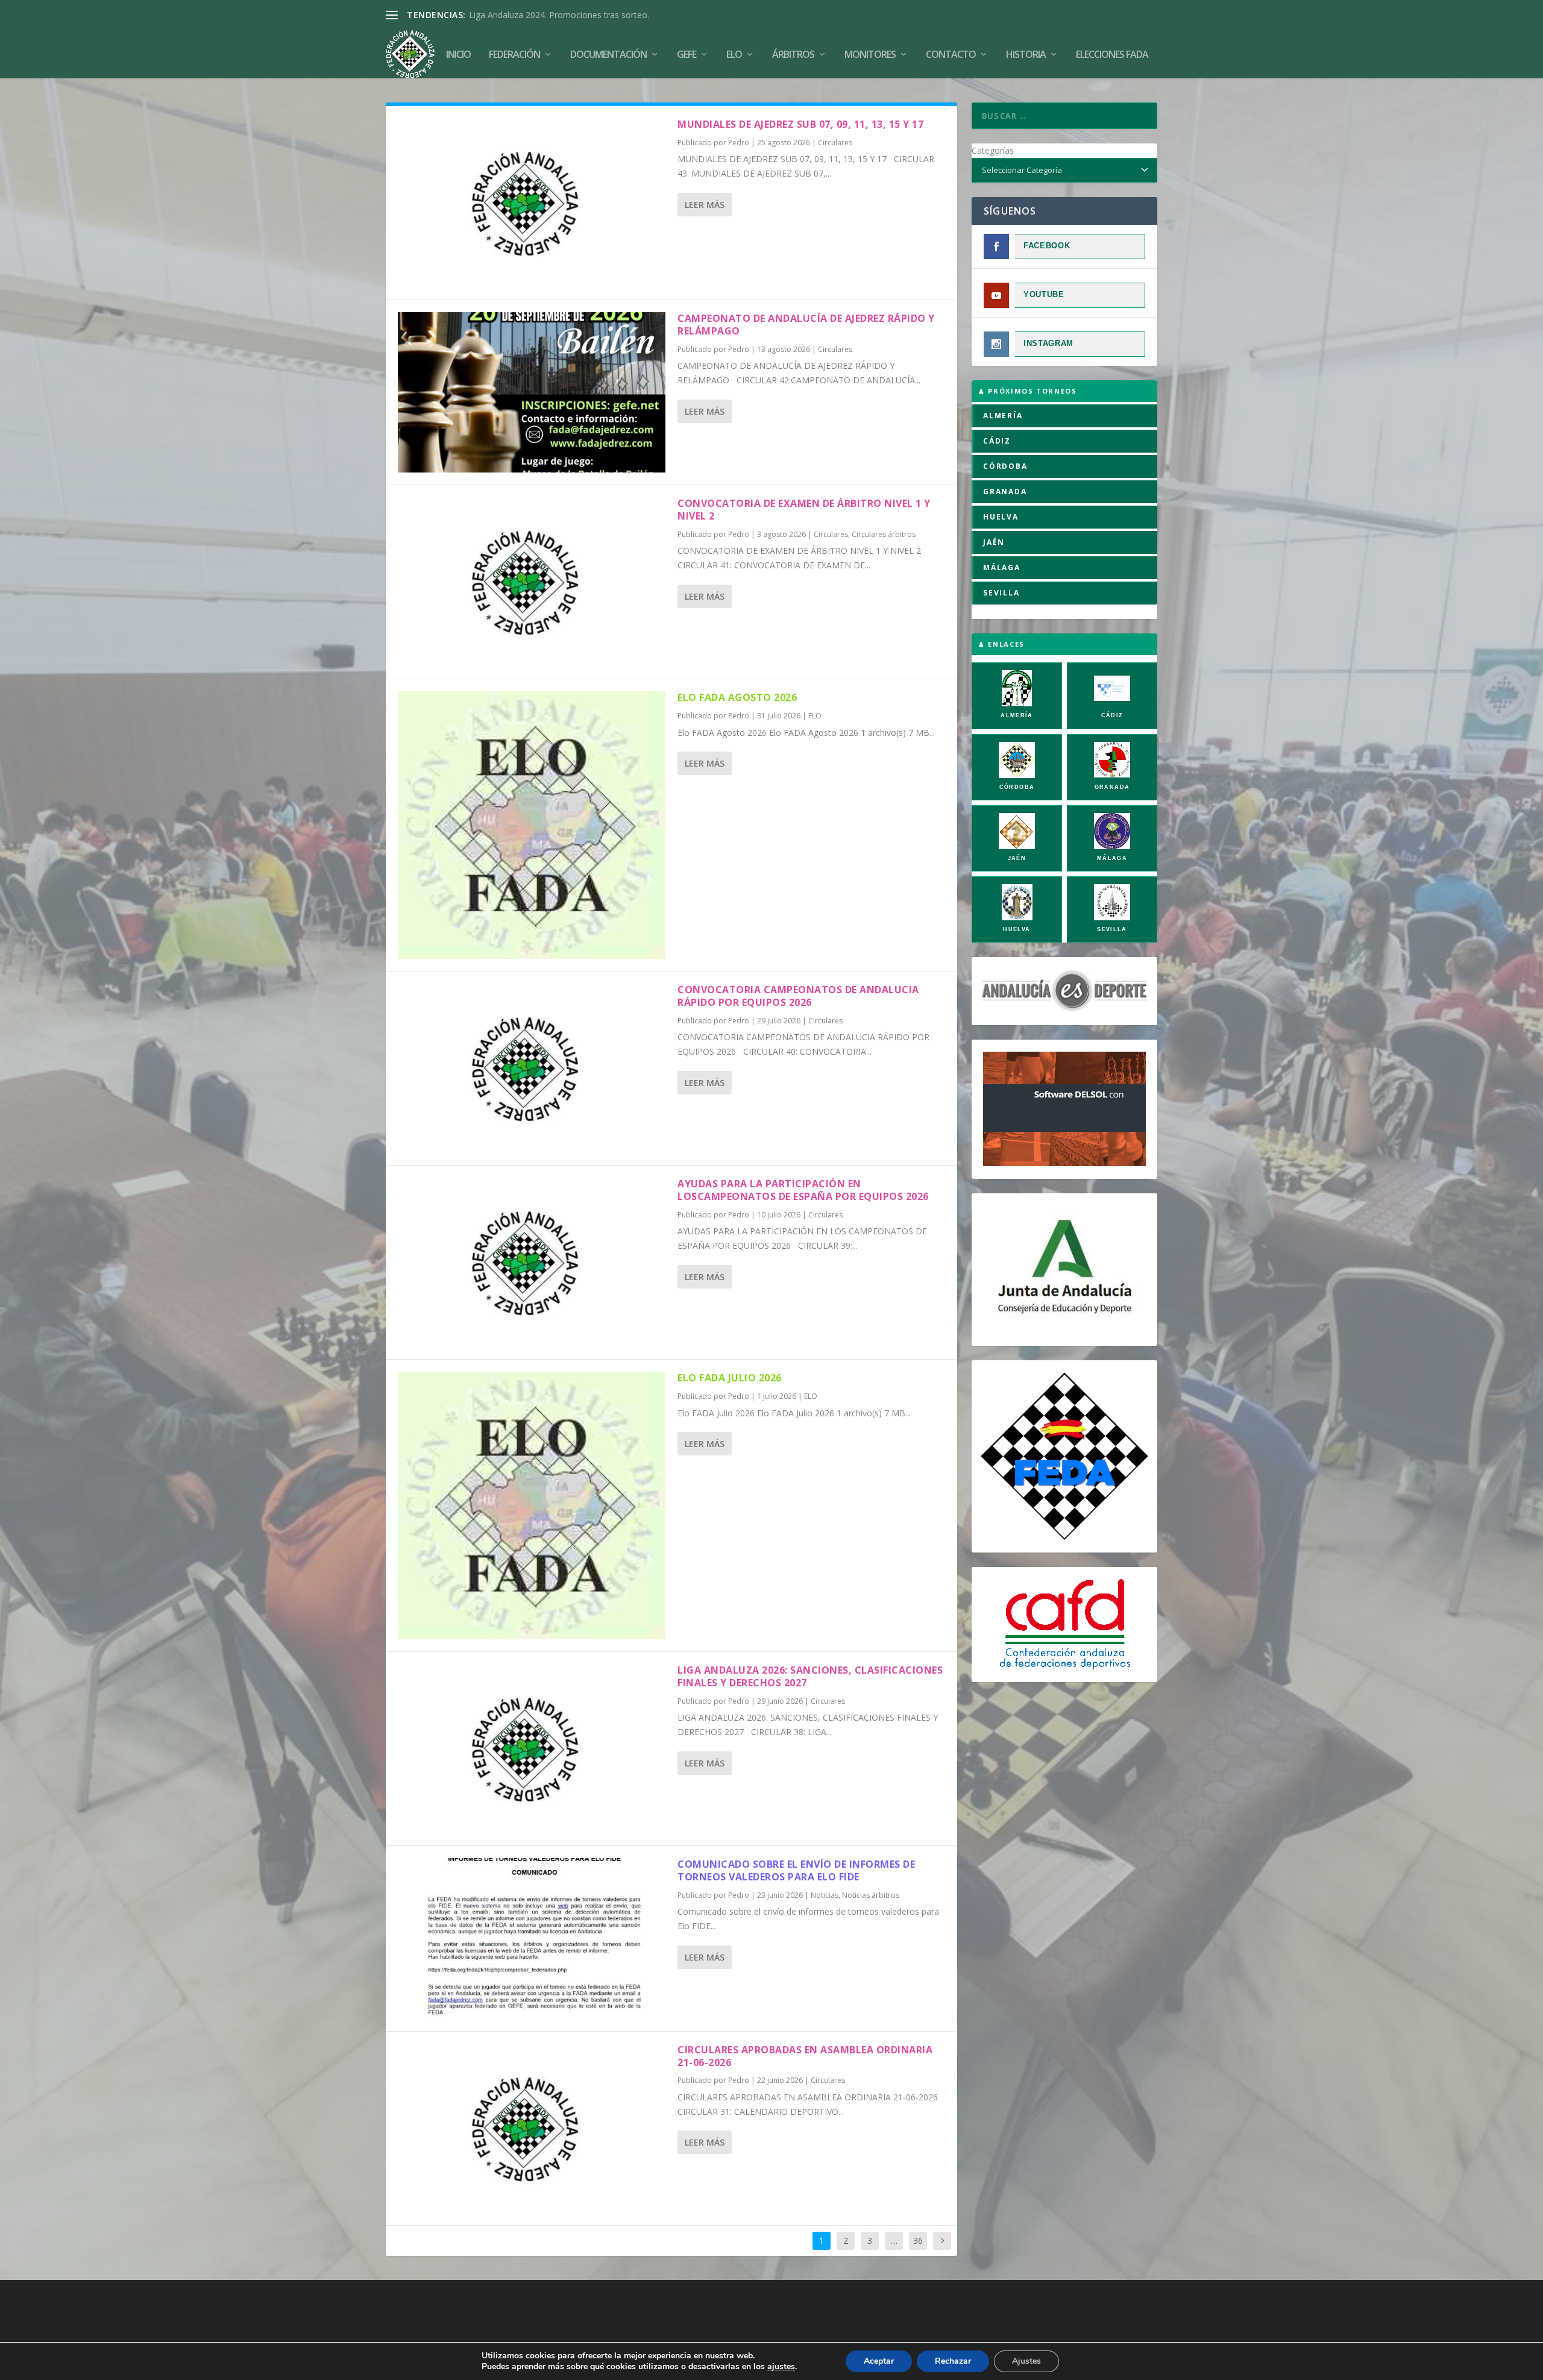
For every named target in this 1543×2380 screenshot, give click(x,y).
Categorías (993, 150)
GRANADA (1005, 491)
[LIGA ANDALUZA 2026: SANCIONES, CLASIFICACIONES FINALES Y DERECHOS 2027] (532, 1749)
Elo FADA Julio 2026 (730, 1378)
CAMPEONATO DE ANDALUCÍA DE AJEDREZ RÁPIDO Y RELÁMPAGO (806, 325)
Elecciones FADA (1112, 55)
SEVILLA (1001, 593)
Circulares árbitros (884, 534)
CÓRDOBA (1005, 466)
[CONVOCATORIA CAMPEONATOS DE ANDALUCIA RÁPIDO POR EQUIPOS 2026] (532, 1068)
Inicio (458, 55)
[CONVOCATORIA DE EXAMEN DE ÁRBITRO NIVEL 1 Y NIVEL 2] (532, 582)
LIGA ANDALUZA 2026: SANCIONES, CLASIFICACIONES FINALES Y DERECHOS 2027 (810, 1676)
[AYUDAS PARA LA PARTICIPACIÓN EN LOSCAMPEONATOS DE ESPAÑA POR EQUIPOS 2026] (532, 1262)
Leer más (705, 205)
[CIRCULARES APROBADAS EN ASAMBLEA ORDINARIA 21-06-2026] (532, 2128)
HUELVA (1001, 517)
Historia (1026, 55)
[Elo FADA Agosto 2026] (532, 825)
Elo (734, 55)
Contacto (951, 55)
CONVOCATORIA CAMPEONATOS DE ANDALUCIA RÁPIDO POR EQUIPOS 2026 (798, 996)
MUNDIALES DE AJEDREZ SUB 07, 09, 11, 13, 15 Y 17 (800, 124)
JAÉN (994, 542)
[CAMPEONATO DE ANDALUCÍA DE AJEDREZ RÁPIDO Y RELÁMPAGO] (532, 392)
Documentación (608, 55)
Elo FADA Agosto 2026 (737, 697)
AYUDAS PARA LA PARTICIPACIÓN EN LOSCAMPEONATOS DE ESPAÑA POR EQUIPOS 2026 (803, 1190)
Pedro (739, 143)
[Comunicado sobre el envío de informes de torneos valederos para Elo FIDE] (532, 1938)
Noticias (825, 1895)
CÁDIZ (997, 441)
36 (918, 2240)
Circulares (835, 143)
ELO (815, 716)
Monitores (870, 55)
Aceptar (879, 2361)
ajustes (781, 2367)
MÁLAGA (1002, 567)
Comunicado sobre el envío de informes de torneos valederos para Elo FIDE (796, 1870)
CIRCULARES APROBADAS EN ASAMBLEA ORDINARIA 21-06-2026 (805, 2056)
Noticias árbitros (871, 1895)
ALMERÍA (1003, 416)
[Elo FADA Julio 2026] (532, 1506)
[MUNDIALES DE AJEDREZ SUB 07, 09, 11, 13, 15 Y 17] (532, 203)
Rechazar (953, 2361)
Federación (514, 55)
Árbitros (793, 55)
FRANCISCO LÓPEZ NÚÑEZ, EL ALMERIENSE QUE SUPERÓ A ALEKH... (606, 15)
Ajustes (1026, 2361)
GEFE (687, 55)
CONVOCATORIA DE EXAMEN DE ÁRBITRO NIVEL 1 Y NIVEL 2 (804, 510)
